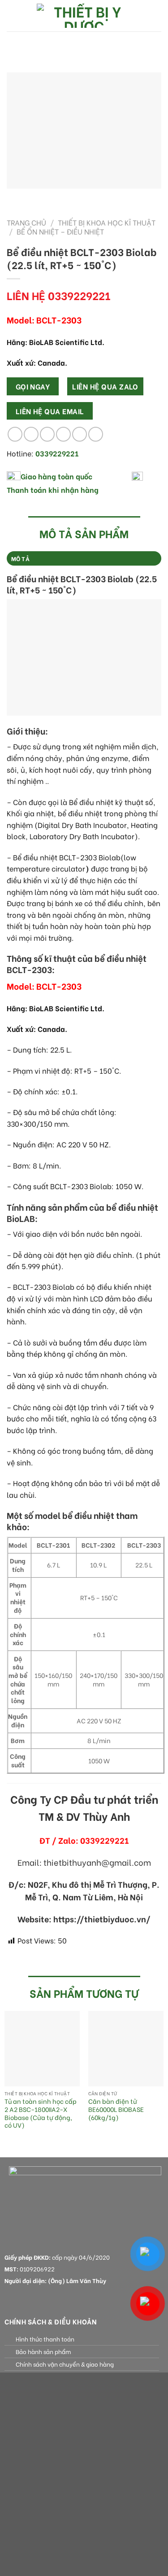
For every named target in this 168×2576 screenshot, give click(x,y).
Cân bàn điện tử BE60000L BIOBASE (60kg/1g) (116, 2109)
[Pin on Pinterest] (80, 434)
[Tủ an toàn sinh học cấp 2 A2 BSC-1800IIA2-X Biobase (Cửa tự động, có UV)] (42, 2049)
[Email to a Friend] (63, 434)
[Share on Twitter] (47, 434)
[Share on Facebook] (31, 434)
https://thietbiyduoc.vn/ (102, 1919)
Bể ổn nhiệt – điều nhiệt (60, 231)
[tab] (84, 558)
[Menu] (12, 15)
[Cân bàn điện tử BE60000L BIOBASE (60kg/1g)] (126, 2049)
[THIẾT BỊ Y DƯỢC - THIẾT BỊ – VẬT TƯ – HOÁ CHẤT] (84, 16)
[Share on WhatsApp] (15, 434)
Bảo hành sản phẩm (43, 2351)
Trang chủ (26, 222)
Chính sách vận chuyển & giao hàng (65, 2364)
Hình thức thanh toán (45, 2339)
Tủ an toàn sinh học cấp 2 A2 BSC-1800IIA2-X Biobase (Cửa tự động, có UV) (41, 2113)
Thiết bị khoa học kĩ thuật (107, 222)
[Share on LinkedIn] (96, 434)
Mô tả (20, 558)
